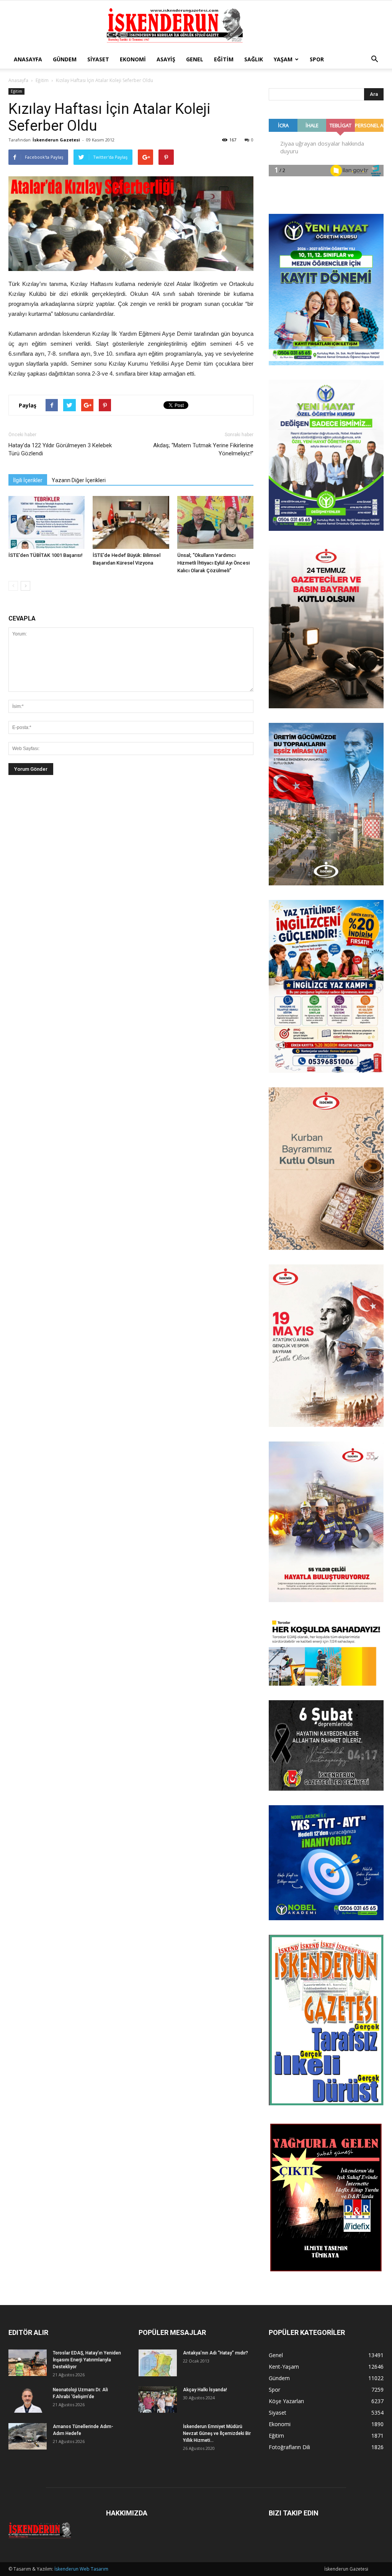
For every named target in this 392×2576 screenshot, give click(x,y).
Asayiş (166, 59)
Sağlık (254, 59)
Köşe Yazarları (286, 2401)
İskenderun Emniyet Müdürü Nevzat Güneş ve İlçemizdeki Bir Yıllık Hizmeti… (217, 2433)
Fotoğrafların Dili (289, 2447)
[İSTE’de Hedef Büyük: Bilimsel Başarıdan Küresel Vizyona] (131, 522)
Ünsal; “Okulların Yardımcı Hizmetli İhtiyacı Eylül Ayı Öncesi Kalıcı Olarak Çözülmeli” (213, 563)
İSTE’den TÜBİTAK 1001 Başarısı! (46, 555)
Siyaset (98, 59)
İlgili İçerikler (28, 480)
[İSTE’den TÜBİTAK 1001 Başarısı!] (47, 522)
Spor (317, 59)
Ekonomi (133, 59)
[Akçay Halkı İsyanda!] (158, 2400)
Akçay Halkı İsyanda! (205, 2390)
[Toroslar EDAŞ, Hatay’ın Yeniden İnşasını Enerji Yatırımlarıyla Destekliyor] (28, 2363)
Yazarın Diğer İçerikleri (79, 480)
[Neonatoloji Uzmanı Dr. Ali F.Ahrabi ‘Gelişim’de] (28, 2400)
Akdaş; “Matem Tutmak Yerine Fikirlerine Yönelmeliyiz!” (203, 449)
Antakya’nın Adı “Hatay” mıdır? (216, 2353)
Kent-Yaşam (284, 2367)
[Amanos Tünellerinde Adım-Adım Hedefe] (28, 2436)
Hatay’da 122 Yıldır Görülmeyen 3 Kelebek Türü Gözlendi (60, 449)
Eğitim (224, 59)
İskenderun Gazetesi (56, 140)
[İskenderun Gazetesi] (196, 26)
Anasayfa (28, 59)
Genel (195, 59)
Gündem (65, 59)
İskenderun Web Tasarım (81, 2569)
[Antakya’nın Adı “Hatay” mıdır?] (158, 2363)
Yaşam (283, 59)
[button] (374, 59)
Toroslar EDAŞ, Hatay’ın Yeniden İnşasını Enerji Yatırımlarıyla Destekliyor (87, 2360)
